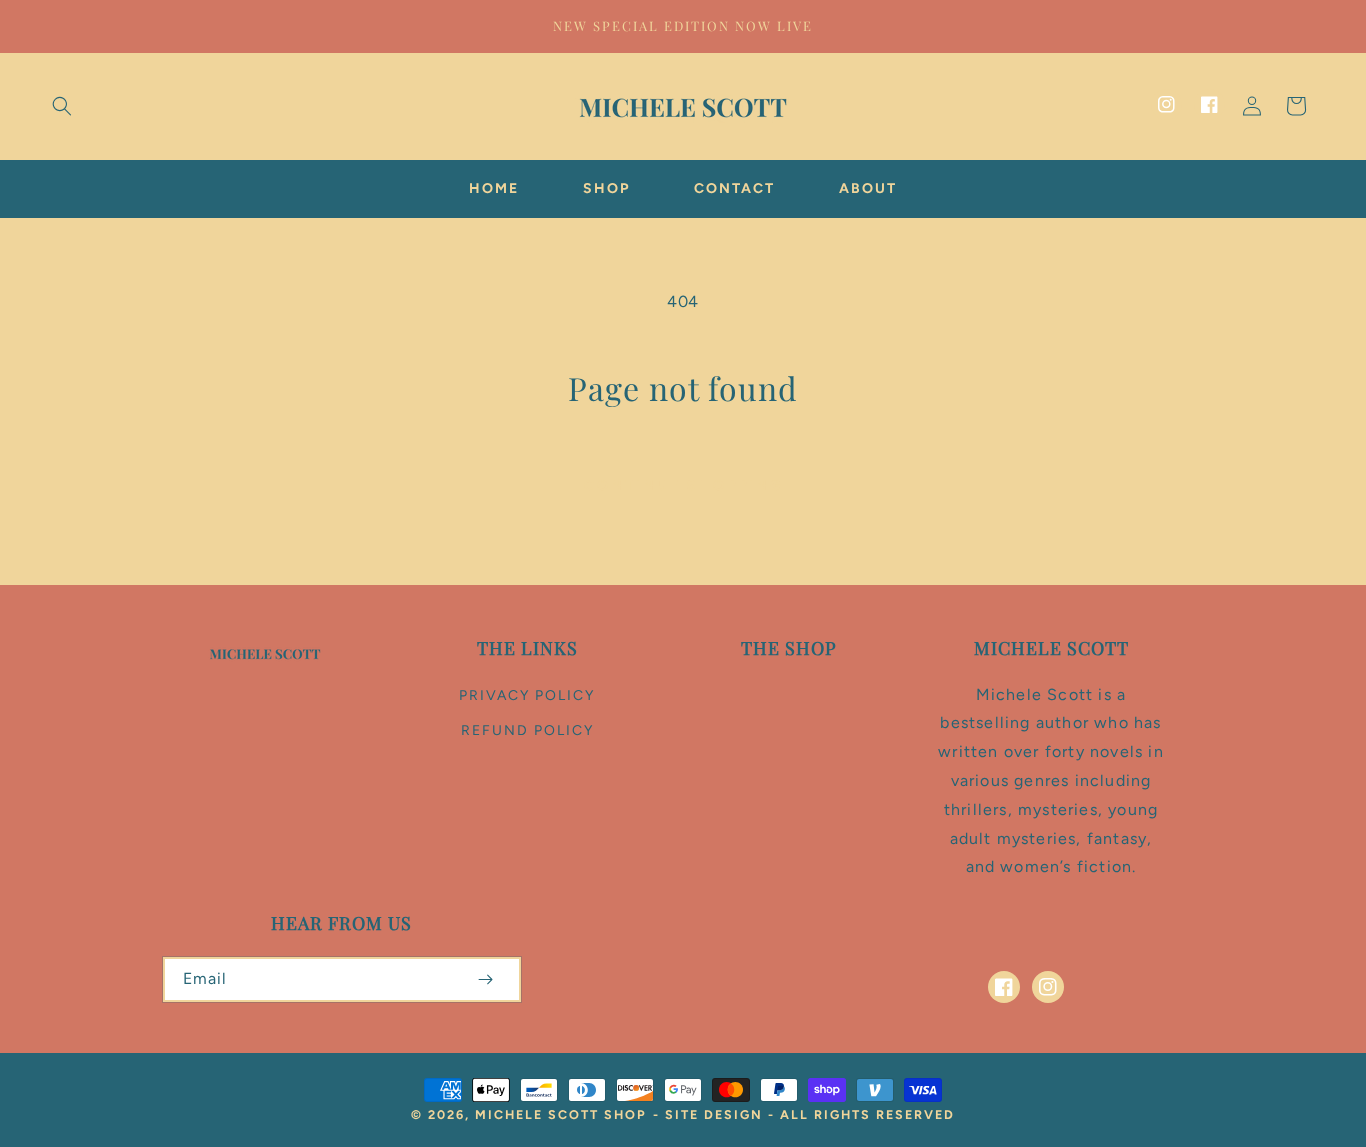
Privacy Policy (527, 695)
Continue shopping (683, 485)
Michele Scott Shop (561, 1114)
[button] (62, 106)
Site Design (714, 1114)
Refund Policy (527, 730)
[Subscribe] (486, 979)
